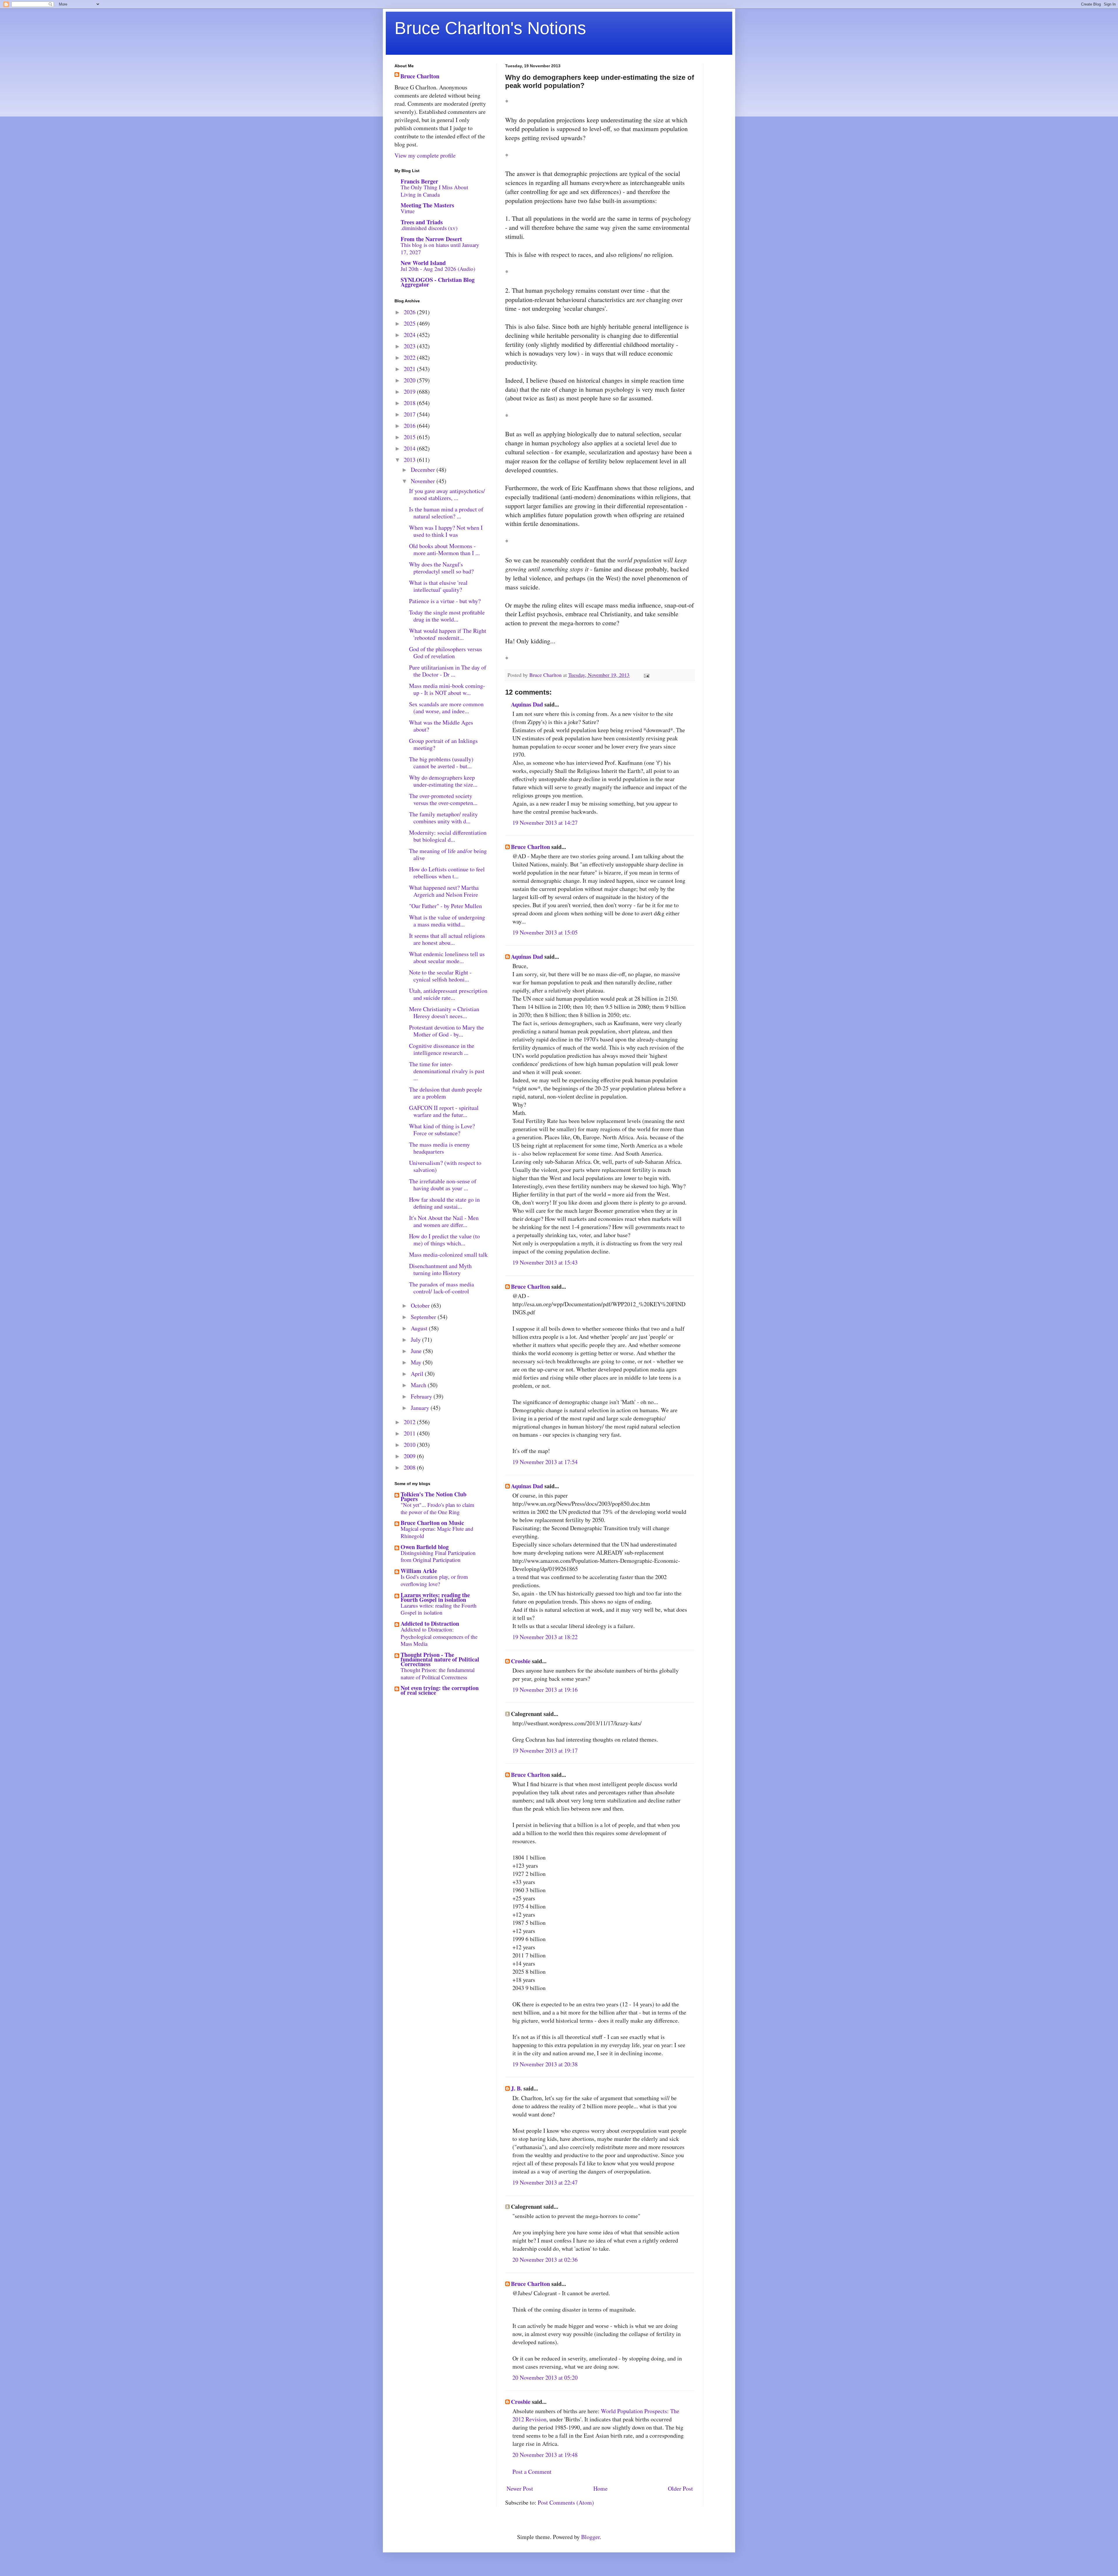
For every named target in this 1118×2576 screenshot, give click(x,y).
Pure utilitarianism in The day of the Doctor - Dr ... (448, 671)
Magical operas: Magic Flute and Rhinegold (437, 1532)
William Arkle (419, 1571)
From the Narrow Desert (431, 239)
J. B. (516, 2088)
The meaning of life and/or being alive (448, 854)
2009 (410, 1456)
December (424, 470)
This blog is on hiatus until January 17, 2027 (440, 248)
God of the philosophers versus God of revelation (446, 653)
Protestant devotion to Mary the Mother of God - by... (446, 1031)
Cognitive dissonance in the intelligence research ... (442, 1049)
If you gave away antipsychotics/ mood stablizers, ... (447, 494)
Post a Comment (532, 2472)
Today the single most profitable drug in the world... (447, 616)
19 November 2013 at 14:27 (545, 823)
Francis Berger (419, 181)
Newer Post (520, 2488)
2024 (410, 335)
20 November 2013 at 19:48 (545, 2455)
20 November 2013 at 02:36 (545, 2260)
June (417, 1351)
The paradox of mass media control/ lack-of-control (442, 1288)
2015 (410, 437)
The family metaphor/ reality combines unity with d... (443, 818)
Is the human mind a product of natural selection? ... (446, 513)
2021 (410, 369)
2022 (410, 357)
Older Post (680, 2488)
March (419, 1385)
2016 (410, 426)
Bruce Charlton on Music (432, 1523)
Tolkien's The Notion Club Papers (434, 1497)
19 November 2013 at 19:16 (545, 1690)
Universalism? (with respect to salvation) (445, 1166)
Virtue (408, 211)
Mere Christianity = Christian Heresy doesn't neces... (444, 1012)
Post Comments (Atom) (566, 2502)
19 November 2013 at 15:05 (545, 932)
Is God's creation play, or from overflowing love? (434, 1580)
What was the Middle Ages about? (441, 726)
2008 (410, 1467)
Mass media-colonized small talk (448, 1255)
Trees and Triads (422, 222)
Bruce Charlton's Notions (490, 28)
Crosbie (521, 1661)
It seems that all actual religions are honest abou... (447, 939)
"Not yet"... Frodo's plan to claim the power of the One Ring (437, 1508)
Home (600, 2488)
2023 (410, 346)
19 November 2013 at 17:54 (545, 1462)
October (421, 1305)
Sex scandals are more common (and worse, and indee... (446, 708)
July (416, 1340)
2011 (410, 1433)
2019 (410, 392)
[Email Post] (646, 675)
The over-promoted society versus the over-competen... (443, 799)
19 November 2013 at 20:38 (545, 2064)
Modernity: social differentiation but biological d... (448, 836)
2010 (410, 1445)
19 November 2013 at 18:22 (545, 1637)
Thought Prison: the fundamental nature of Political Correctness (438, 1673)
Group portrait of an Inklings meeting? (443, 744)
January (421, 1408)
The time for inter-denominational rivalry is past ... (447, 1071)
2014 (410, 448)
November (424, 481)
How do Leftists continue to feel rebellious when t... (447, 873)
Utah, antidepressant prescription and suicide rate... (448, 994)
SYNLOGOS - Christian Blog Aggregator (438, 282)
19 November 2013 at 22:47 (545, 2182)
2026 (410, 312)
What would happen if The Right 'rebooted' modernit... (448, 634)
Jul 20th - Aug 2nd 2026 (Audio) (438, 269)
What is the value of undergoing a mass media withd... (447, 921)
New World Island (423, 263)
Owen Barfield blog (425, 1547)
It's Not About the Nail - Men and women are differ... (444, 1221)
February (422, 1396)
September (424, 1317)
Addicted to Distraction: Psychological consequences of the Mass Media (439, 1636)
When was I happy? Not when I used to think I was (446, 531)
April (418, 1374)
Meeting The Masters (427, 205)
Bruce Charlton (530, 847)
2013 (410, 460)
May (417, 1362)
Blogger (590, 2537)
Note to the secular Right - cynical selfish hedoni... (440, 976)
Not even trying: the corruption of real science (440, 1690)
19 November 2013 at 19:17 (545, 1750)
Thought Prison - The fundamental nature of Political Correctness (440, 1659)
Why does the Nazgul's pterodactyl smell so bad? (441, 568)
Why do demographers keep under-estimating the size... (443, 781)
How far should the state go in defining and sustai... (444, 1203)
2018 (410, 403)
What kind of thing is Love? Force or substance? (442, 1130)
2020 (410, 380)
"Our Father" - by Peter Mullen (445, 906)
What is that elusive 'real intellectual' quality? (438, 586)
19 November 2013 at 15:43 (545, 1262)
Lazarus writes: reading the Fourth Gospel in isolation (435, 1597)
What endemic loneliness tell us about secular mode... (447, 957)
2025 (410, 323)
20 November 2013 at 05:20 (545, 2378)
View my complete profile (425, 155)
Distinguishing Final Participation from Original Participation (438, 1556)
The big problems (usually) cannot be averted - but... (441, 763)
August (420, 1328)
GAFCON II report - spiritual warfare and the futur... (444, 1111)
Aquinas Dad (527, 704)
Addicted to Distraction (430, 1624)
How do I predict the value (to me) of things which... (444, 1240)
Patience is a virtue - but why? (445, 601)
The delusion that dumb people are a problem (446, 1093)
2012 (410, 1422)
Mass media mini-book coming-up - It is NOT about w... (447, 689)
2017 (410, 414)
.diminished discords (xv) (429, 228)
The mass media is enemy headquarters (439, 1148)
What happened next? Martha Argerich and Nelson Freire (444, 891)
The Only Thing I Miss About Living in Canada (434, 191)
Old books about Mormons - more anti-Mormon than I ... (444, 549)
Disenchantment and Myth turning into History (440, 1269)
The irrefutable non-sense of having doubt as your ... (443, 1185)
